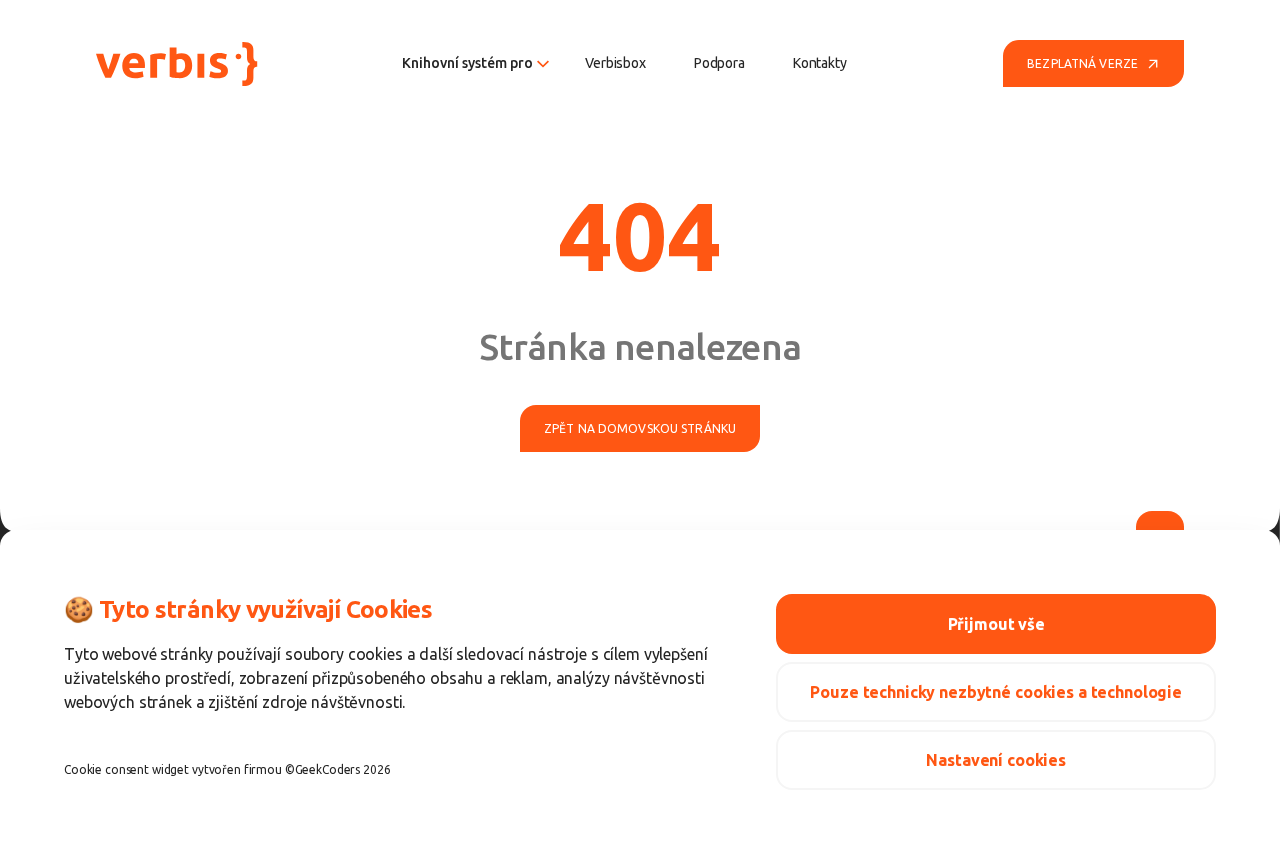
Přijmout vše (996, 624)
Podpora (719, 63)
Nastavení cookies (996, 760)
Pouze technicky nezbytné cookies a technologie (996, 692)
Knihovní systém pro (467, 63)
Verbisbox (615, 63)
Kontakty (820, 63)
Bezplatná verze (1082, 63)
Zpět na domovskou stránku (640, 428)
